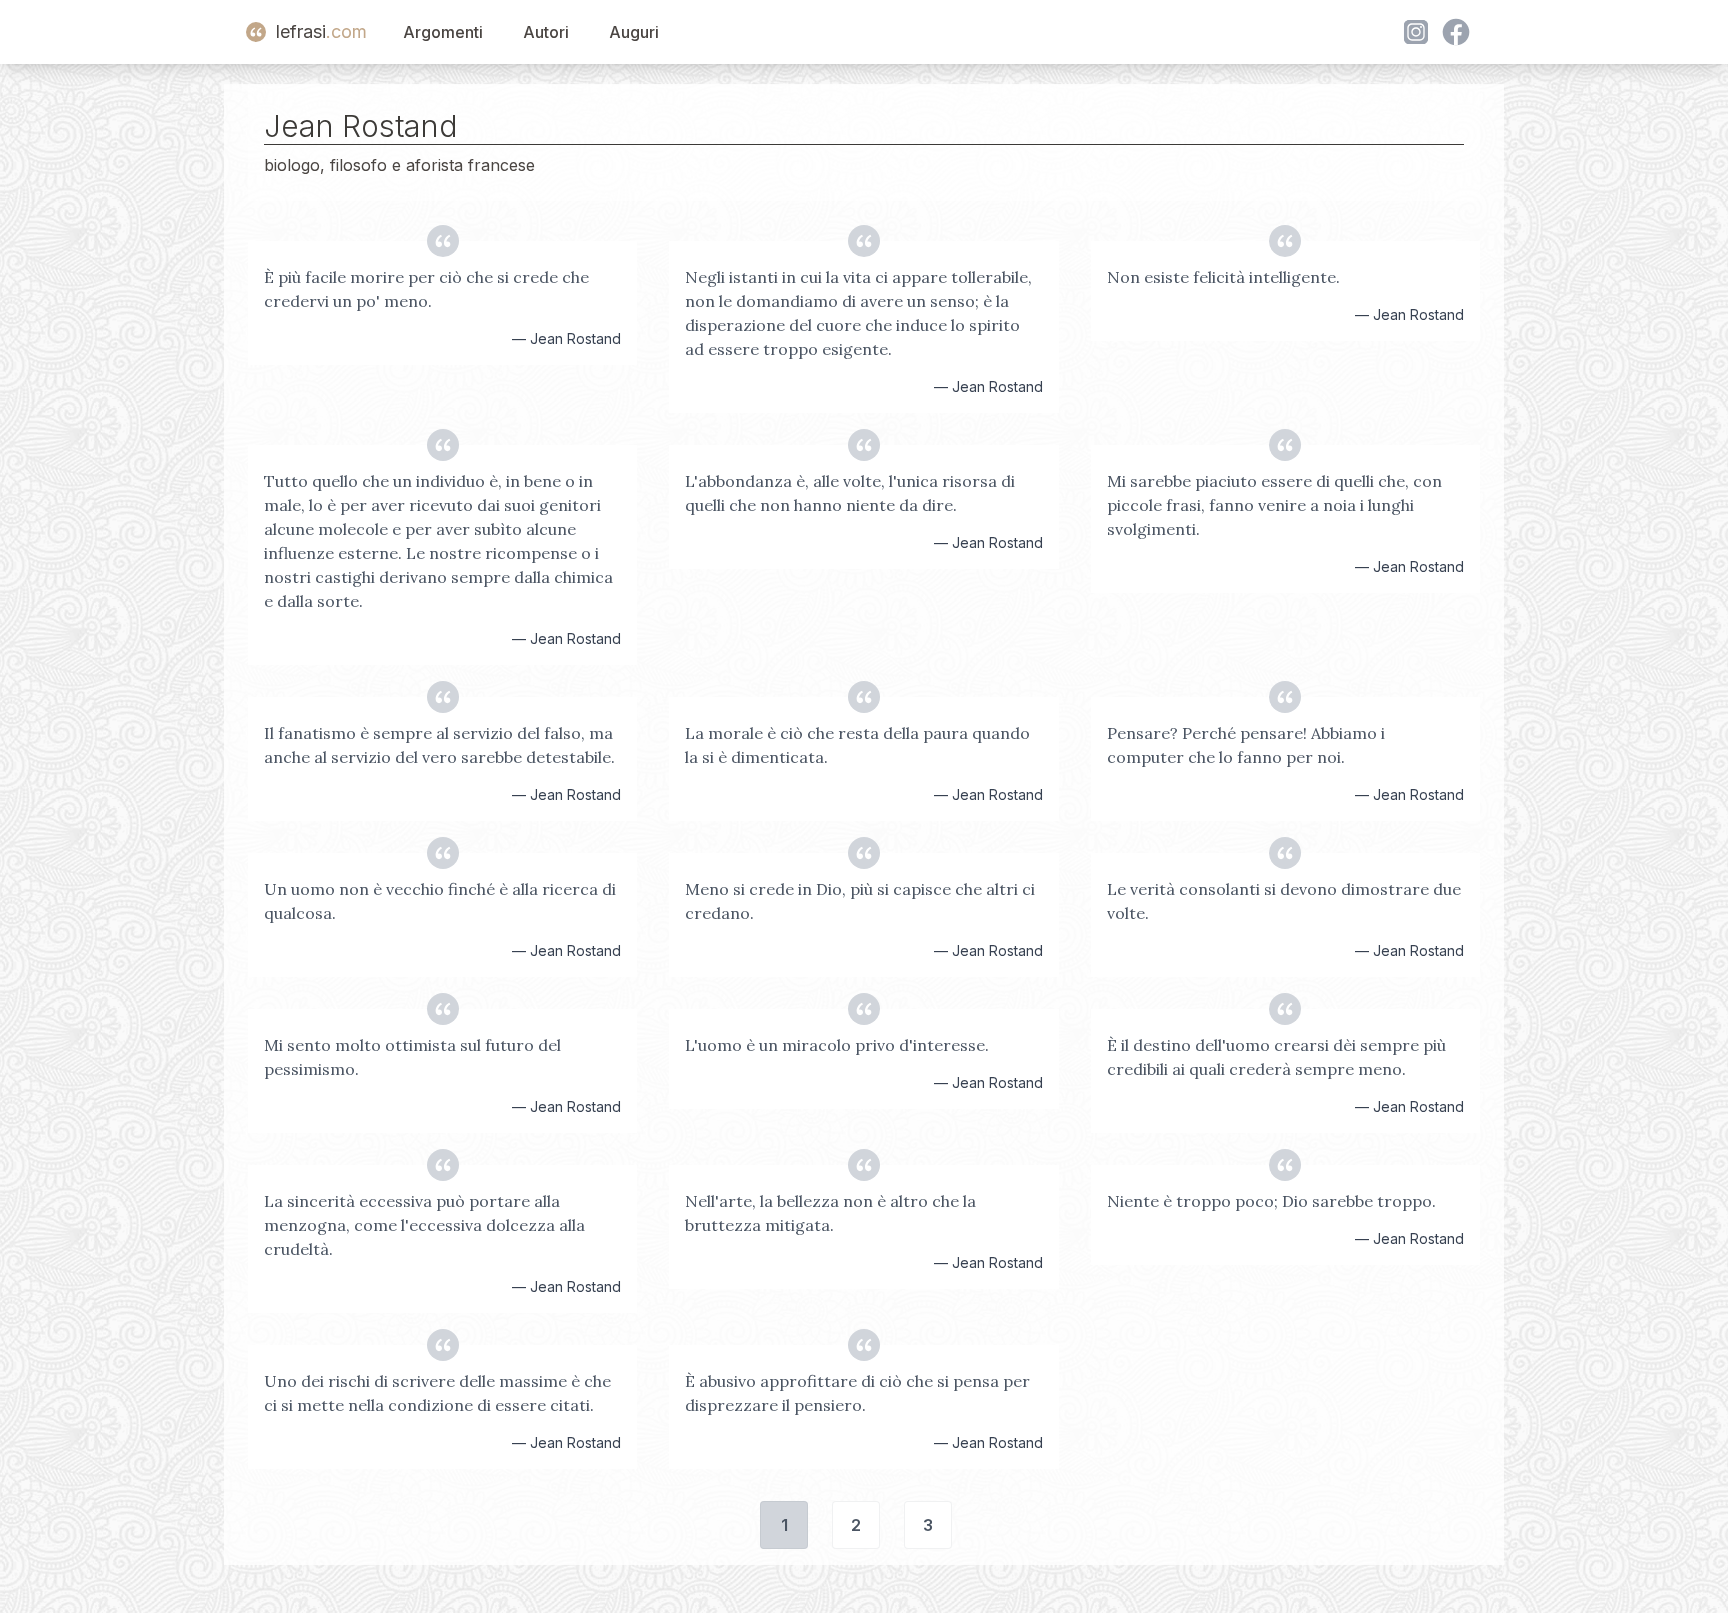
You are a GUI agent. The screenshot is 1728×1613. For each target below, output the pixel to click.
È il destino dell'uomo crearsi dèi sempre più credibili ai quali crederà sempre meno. (1276, 1057)
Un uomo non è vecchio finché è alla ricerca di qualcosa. (440, 901)
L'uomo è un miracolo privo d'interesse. (837, 1045)
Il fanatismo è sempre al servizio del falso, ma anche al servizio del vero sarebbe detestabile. (439, 745)
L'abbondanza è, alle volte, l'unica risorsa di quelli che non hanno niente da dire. (850, 493)
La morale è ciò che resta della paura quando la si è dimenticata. (857, 745)
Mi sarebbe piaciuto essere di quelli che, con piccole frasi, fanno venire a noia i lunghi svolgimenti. (1274, 505)
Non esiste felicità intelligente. (1223, 277)
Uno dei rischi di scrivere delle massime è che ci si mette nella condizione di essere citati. (437, 1393)
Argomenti (443, 32)
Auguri (634, 32)
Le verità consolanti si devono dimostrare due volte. (1284, 901)
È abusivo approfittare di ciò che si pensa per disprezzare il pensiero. (857, 1393)
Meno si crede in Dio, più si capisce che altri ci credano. (860, 901)
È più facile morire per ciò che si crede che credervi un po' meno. (426, 289)
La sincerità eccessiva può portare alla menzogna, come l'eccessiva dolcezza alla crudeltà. (424, 1225)
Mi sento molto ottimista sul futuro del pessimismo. (412, 1057)
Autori (546, 32)
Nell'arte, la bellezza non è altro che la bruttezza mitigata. (830, 1213)
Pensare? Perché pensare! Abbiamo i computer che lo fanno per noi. (1246, 745)
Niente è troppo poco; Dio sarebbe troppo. (1271, 1201)
